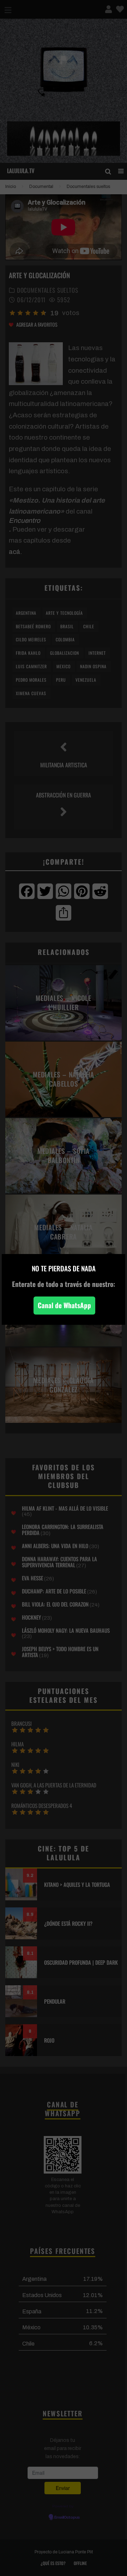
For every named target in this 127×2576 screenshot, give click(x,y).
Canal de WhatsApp (64, 1305)
